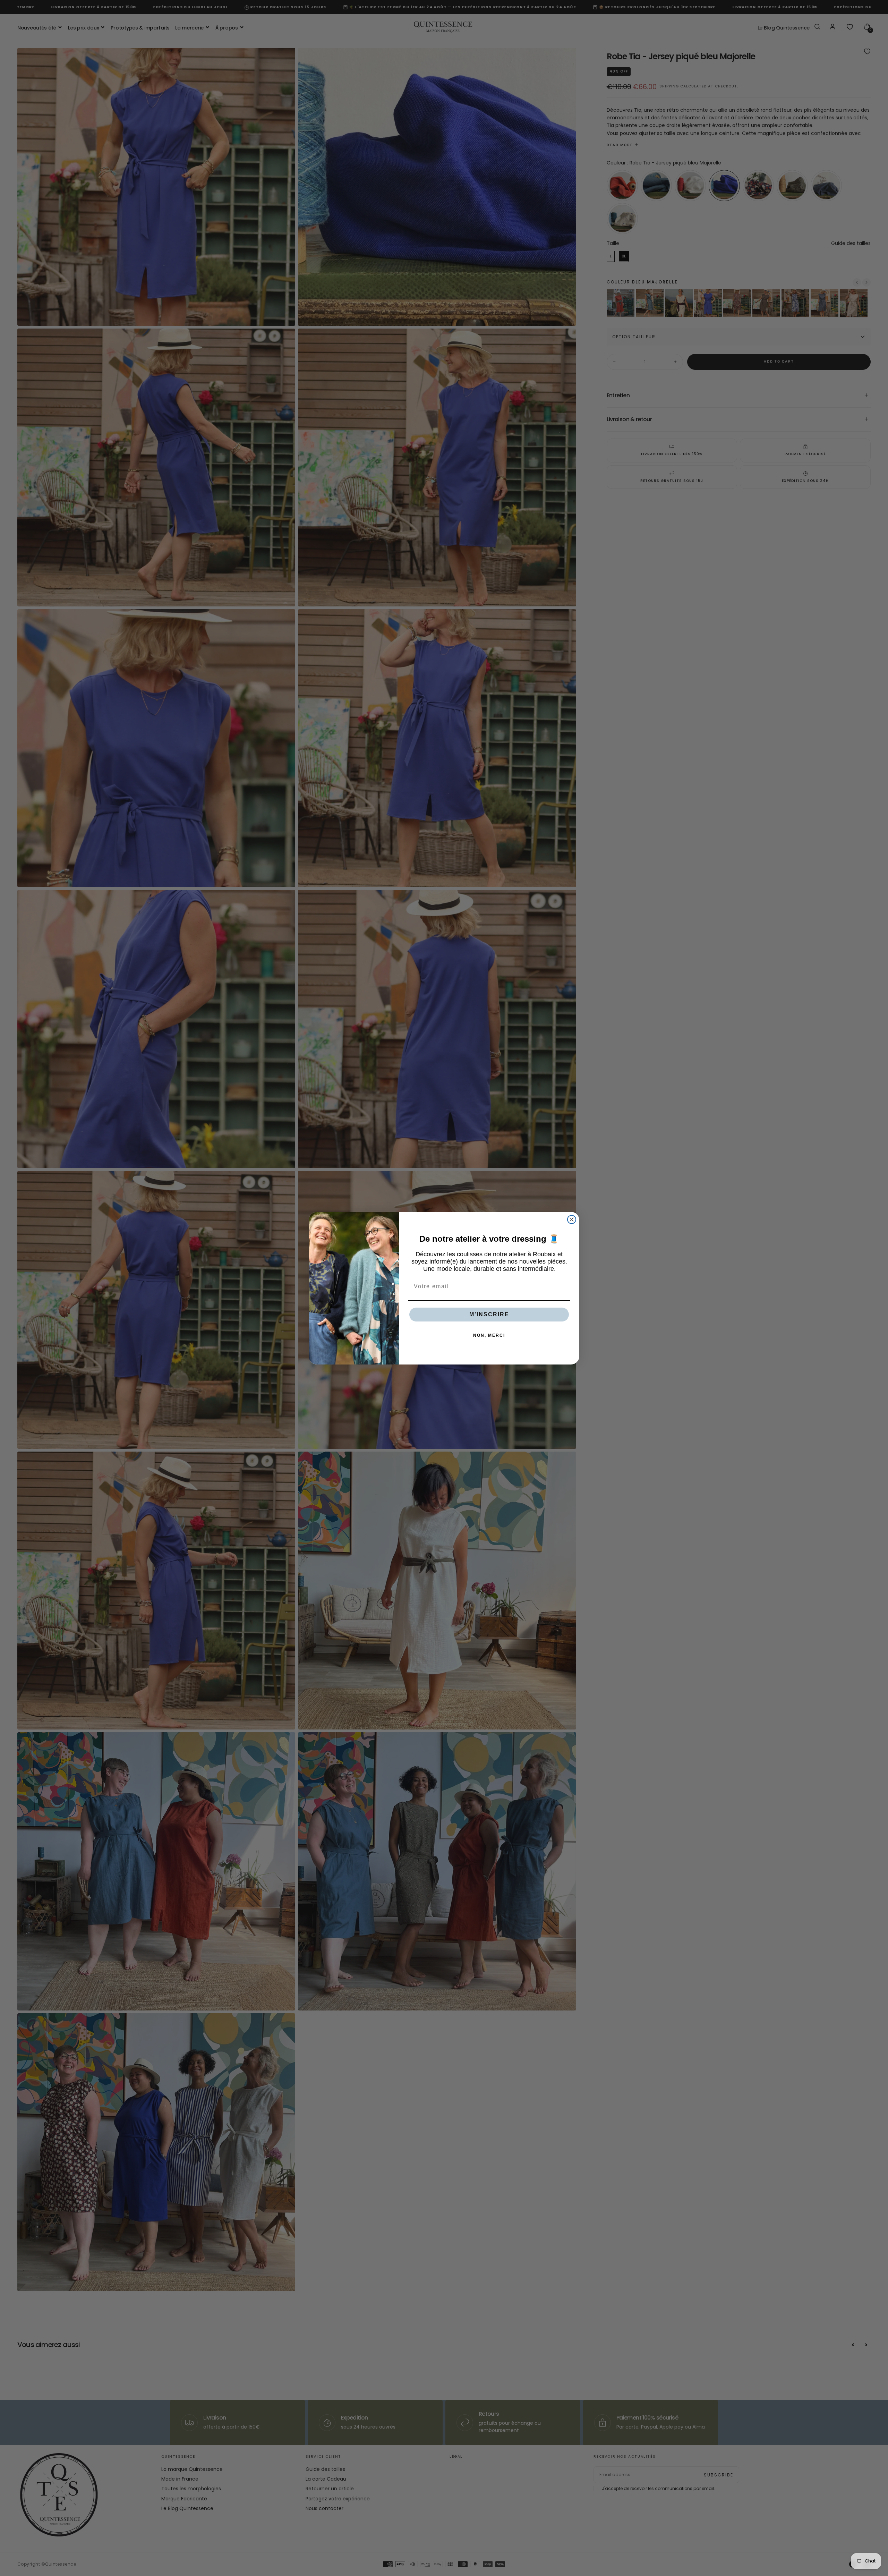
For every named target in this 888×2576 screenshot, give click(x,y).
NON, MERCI (489, 1335)
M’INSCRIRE (489, 1314)
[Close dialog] (572, 1219)
